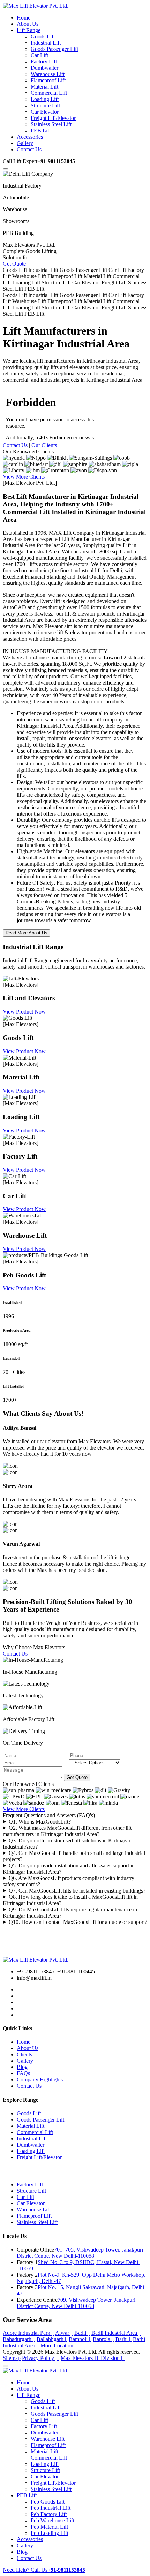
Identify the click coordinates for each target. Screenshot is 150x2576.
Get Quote (14, 264)
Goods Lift (43, 36)
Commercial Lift (49, 93)
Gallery (25, 2061)
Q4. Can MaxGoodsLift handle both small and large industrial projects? (74, 1856)
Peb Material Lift (49, 2527)
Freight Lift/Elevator (53, 118)
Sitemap (12, 2358)
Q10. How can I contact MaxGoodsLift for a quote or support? (78, 1922)
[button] (6, 169)
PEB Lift (41, 131)
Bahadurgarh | (19, 2339)
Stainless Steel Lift (51, 124)
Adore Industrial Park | (28, 2333)
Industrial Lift (46, 43)
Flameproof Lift (48, 80)
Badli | (82, 2333)
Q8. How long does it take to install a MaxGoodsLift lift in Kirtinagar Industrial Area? (70, 1900)
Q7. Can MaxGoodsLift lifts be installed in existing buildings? (77, 1891)
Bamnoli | (80, 2339)
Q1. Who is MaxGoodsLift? (40, 1822)
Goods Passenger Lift (54, 49)
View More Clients (24, 477)
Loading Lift (45, 99)
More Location (57, 2345)
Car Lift (39, 55)
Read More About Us (27, 933)
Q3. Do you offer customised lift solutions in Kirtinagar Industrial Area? (67, 1844)
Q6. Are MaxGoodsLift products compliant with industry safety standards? (69, 1881)
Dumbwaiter (44, 68)
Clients (24, 2054)
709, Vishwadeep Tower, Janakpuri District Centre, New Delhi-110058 (76, 2303)
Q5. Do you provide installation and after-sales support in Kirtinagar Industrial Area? (69, 1869)
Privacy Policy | (41, 2358)
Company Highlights (40, 2080)
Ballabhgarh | (52, 2339)
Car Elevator (45, 112)
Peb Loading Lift (50, 2533)
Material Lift (44, 87)
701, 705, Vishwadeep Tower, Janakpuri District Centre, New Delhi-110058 (80, 2253)
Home (24, 2042)
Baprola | (103, 2339)
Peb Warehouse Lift (52, 2520)
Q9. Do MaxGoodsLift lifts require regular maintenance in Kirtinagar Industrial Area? (70, 1913)
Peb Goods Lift (48, 2502)
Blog (22, 2067)
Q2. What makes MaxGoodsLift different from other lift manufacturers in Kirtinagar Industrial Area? (67, 1831)
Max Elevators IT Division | (93, 2358)
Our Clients (44, 445)
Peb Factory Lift (49, 2514)
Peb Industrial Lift (51, 2508)
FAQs (23, 2073)
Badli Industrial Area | (116, 2333)
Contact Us (15, 445)
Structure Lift (45, 105)
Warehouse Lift (48, 74)
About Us (28, 2048)
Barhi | (123, 2339)
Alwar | (64, 2333)
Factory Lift (44, 62)
